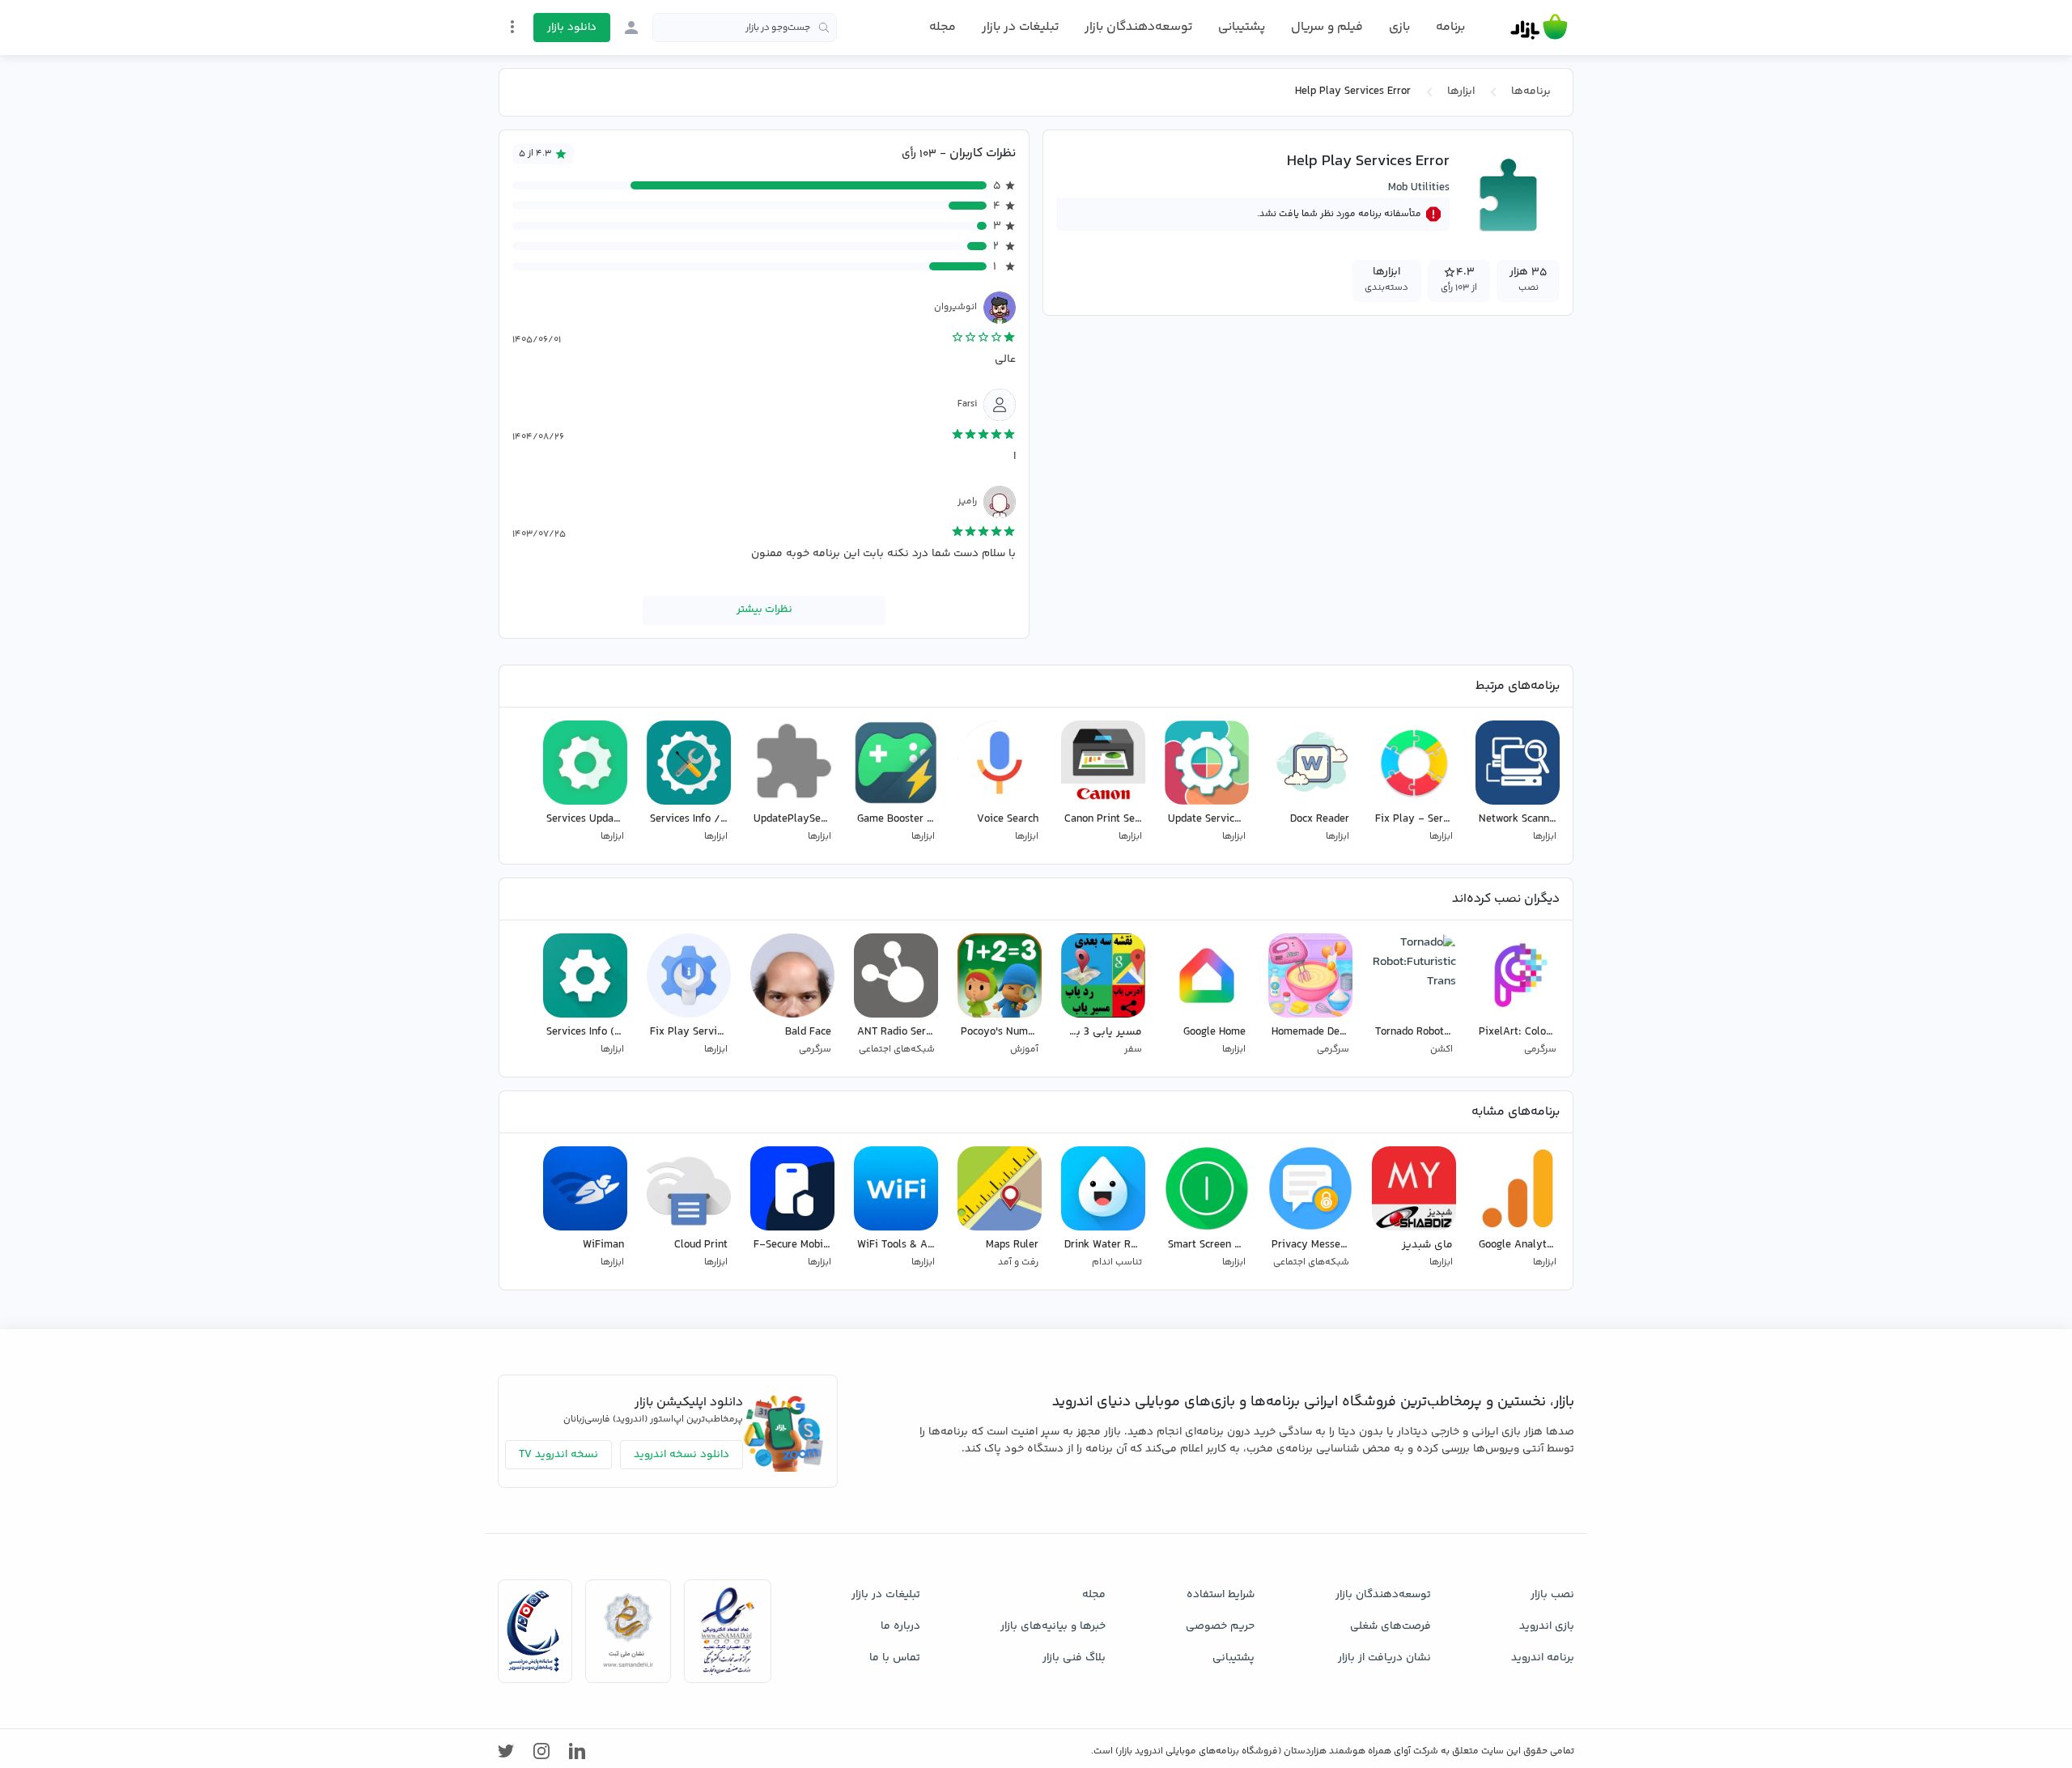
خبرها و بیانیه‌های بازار (1053, 1626)
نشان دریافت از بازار (1384, 1658)
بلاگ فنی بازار (1074, 1658)
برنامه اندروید (1543, 1658)
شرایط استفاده (1221, 1595)
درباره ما (900, 1626)
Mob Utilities (1419, 188)
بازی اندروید (1547, 1626)
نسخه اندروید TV (558, 1455)
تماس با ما (895, 1658)
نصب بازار (1552, 1595)
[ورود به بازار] (631, 28)
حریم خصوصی (1220, 1626)
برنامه (1450, 28)
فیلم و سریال (1327, 27)
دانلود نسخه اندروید (681, 1455)
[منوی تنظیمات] (512, 27)
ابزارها (1461, 91)
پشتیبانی (1242, 27)
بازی (1399, 28)
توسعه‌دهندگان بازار (1138, 27)
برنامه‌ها (1531, 91)
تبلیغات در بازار (1020, 27)
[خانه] (1539, 28)
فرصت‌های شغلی (1391, 1626)
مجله (943, 27)
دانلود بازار (572, 28)
